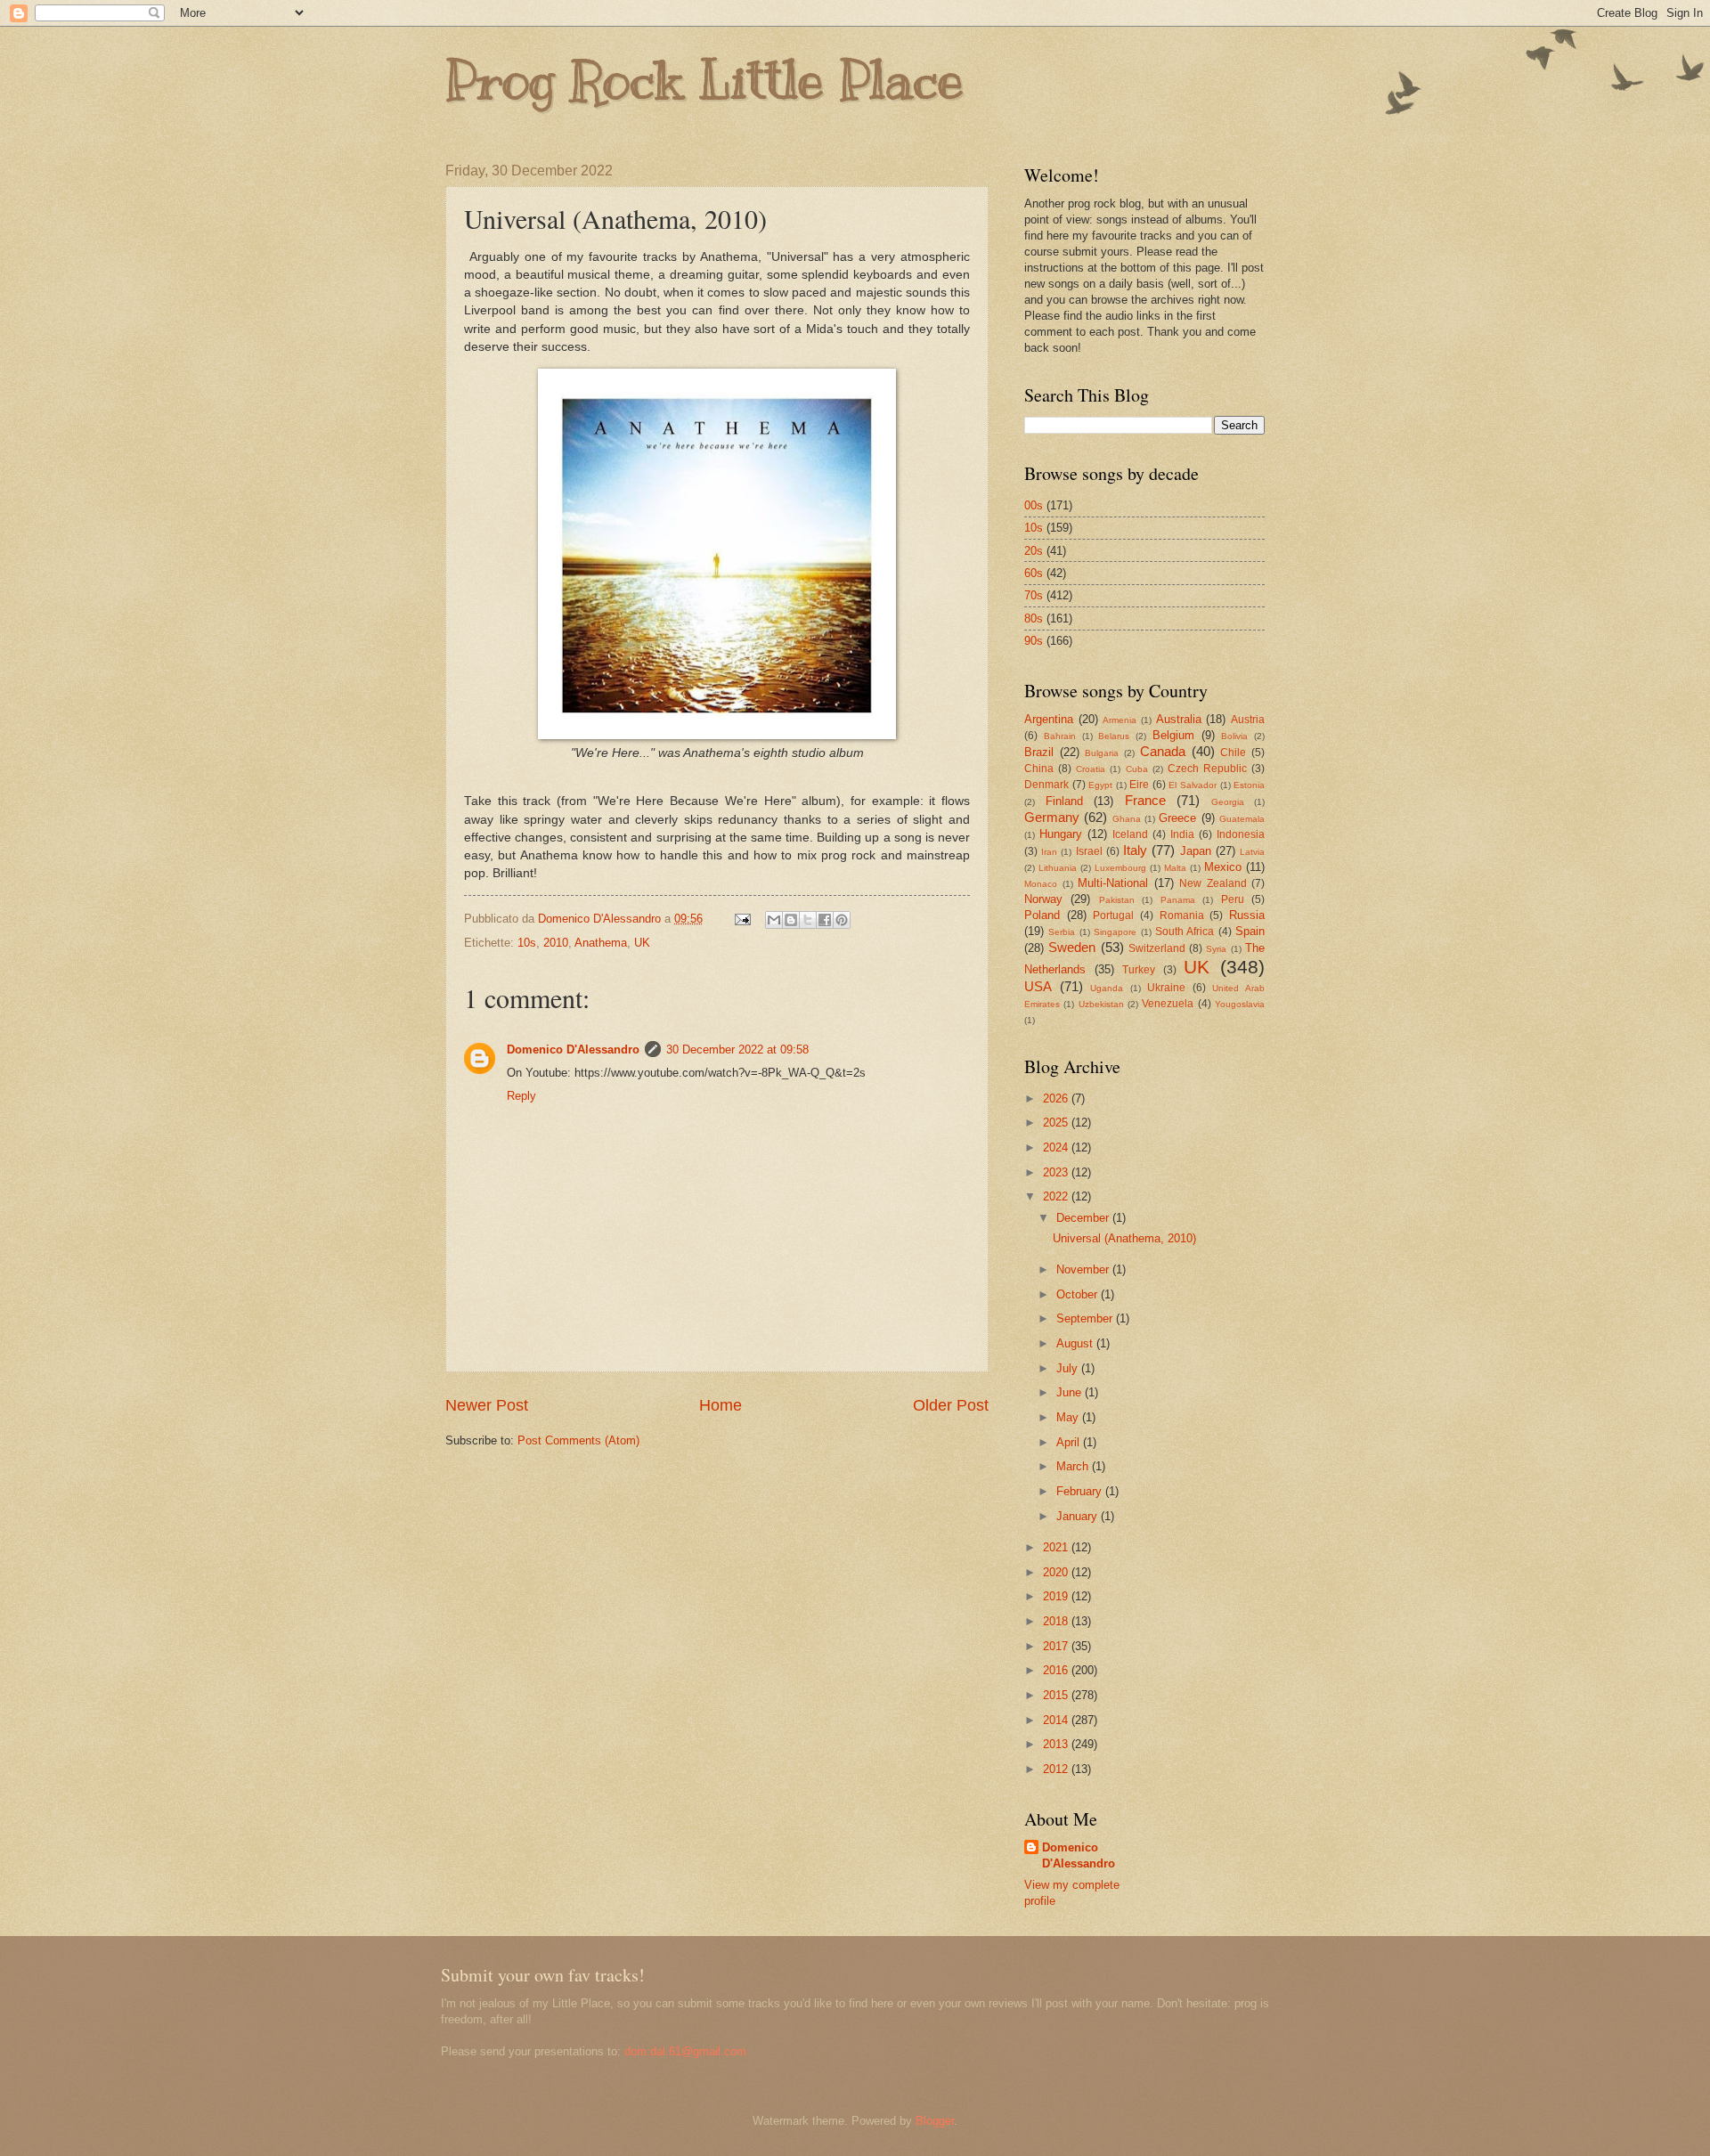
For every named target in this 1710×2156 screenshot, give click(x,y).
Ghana (1127, 819)
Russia (1247, 915)
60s (1034, 573)
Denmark (1046, 785)
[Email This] (774, 920)
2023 (1057, 1172)
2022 (1057, 1196)
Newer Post (487, 1405)
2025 (1057, 1123)
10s (527, 943)
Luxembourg (1120, 868)
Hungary (1061, 834)
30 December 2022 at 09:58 (737, 1050)
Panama (1178, 900)
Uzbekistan (1101, 1004)
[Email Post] (742, 919)
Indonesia (1241, 834)
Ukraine (1166, 988)
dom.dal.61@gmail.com (685, 2051)
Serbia (1062, 932)
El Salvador (1193, 785)
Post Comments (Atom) (578, 1440)
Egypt (1100, 785)
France (1145, 800)
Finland (1064, 801)
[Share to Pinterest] (842, 920)
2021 (1057, 1547)
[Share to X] (808, 920)
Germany (1052, 817)
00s (1034, 505)
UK (642, 943)
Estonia (1249, 785)
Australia (1179, 719)
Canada (1163, 751)
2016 (1057, 1670)
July (1069, 1368)
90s (1034, 641)
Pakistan (1117, 900)
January (1079, 1516)
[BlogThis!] (791, 920)
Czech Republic (1207, 769)
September (1086, 1318)
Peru (1233, 899)
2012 (1057, 1769)
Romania (1182, 915)
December (1084, 1218)
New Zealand (1213, 883)
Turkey (1139, 970)
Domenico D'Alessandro (573, 1050)
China (1039, 769)
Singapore (1115, 932)
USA (1038, 986)
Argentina (1049, 719)
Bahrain (1060, 736)
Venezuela (1168, 1004)
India (1182, 834)
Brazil (1039, 752)
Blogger (935, 2121)
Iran (1049, 852)
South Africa (1185, 932)
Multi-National (1113, 883)
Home (721, 1405)
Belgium (1173, 735)
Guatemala (1242, 819)
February (1081, 1491)
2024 (1057, 1147)
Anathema (601, 943)
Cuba (1137, 769)
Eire (1139, 785)
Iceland (1130, 834)
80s (1034, 618)
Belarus (1114, 736)
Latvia (1252, 852)
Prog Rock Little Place (704, 80)
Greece (1177, 818)
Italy (1135, 850)
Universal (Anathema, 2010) (1124, 1238)
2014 (1057, 1720)
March (1074, 1466)
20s (1034, 551)
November (1084, 1269)
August (1076, 1343)
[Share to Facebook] (825, 920)
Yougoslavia (1240, 1004)
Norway (1043, 899)
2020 (1057, 1572)
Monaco (1041, 884)
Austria (1248, 720)
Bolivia (1234, 736)
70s (1034, 595)
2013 (1057, 1744)
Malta (1175, 868)
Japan (1196, 851)
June (1071, 1392)
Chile (1233, 753)
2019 (1057, 1596)
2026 (1057, 1098)
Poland (1042, 915)
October (1079, 1294)
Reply (521, 1096)
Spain (1250, 931)
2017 (1057, 1646)
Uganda (1107, 988)
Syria (1216, 949)
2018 (1057, 1621)
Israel (1089, 851)
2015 (1057, 1695)
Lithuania (1058, 868)
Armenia (1120, 720)
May (1069, 1417)
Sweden (1072, 947)
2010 (556, 943)
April (1070, 1442)
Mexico (1223, 867)
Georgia (1228, 802)
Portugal (1113, 915)
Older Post (951, 1405)
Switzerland (1157, 948)
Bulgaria (1102, 753)
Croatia (1091, 769)
